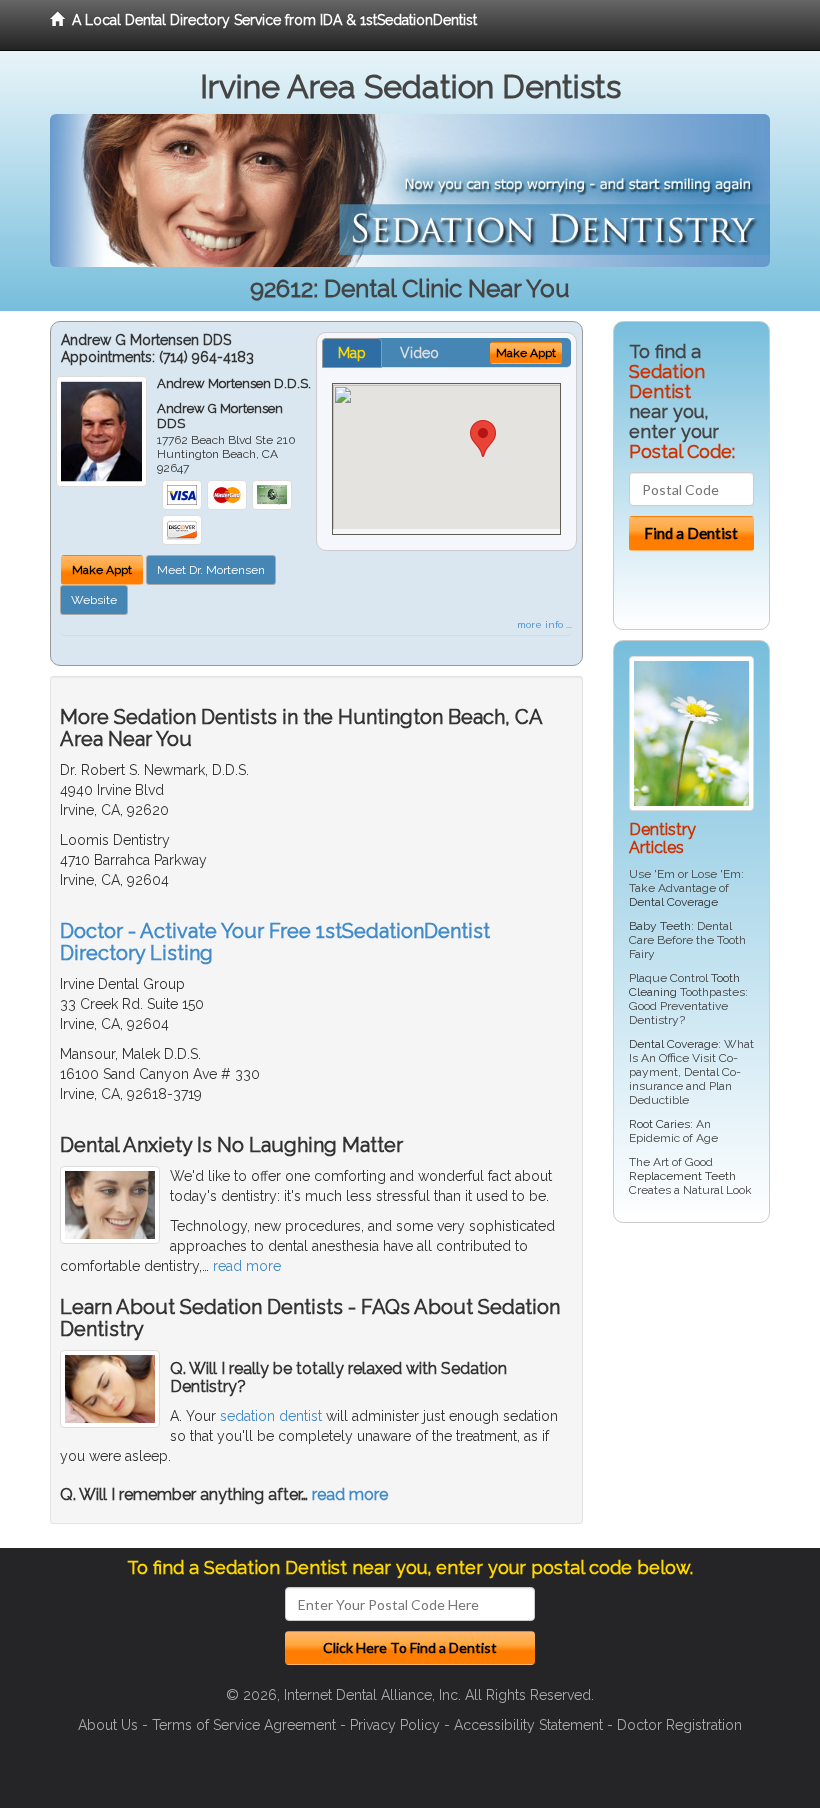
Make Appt (102, 570)
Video (419, 353)
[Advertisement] (715, 1393)
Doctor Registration (679, 1725)
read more (247, 1266)
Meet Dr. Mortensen (211, 570)
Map (352, 353)
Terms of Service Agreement (244, 1725)
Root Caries (659, 1124)
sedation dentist (271, 1416)
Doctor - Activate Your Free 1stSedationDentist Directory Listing (275, 942)
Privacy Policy (395, 1725)
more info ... (544, 624)
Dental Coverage (673, 902)
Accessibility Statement (528, 1725)
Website (94, 600)
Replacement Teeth (682, 1176)
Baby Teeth (660, 926)
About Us (108, 1725)
